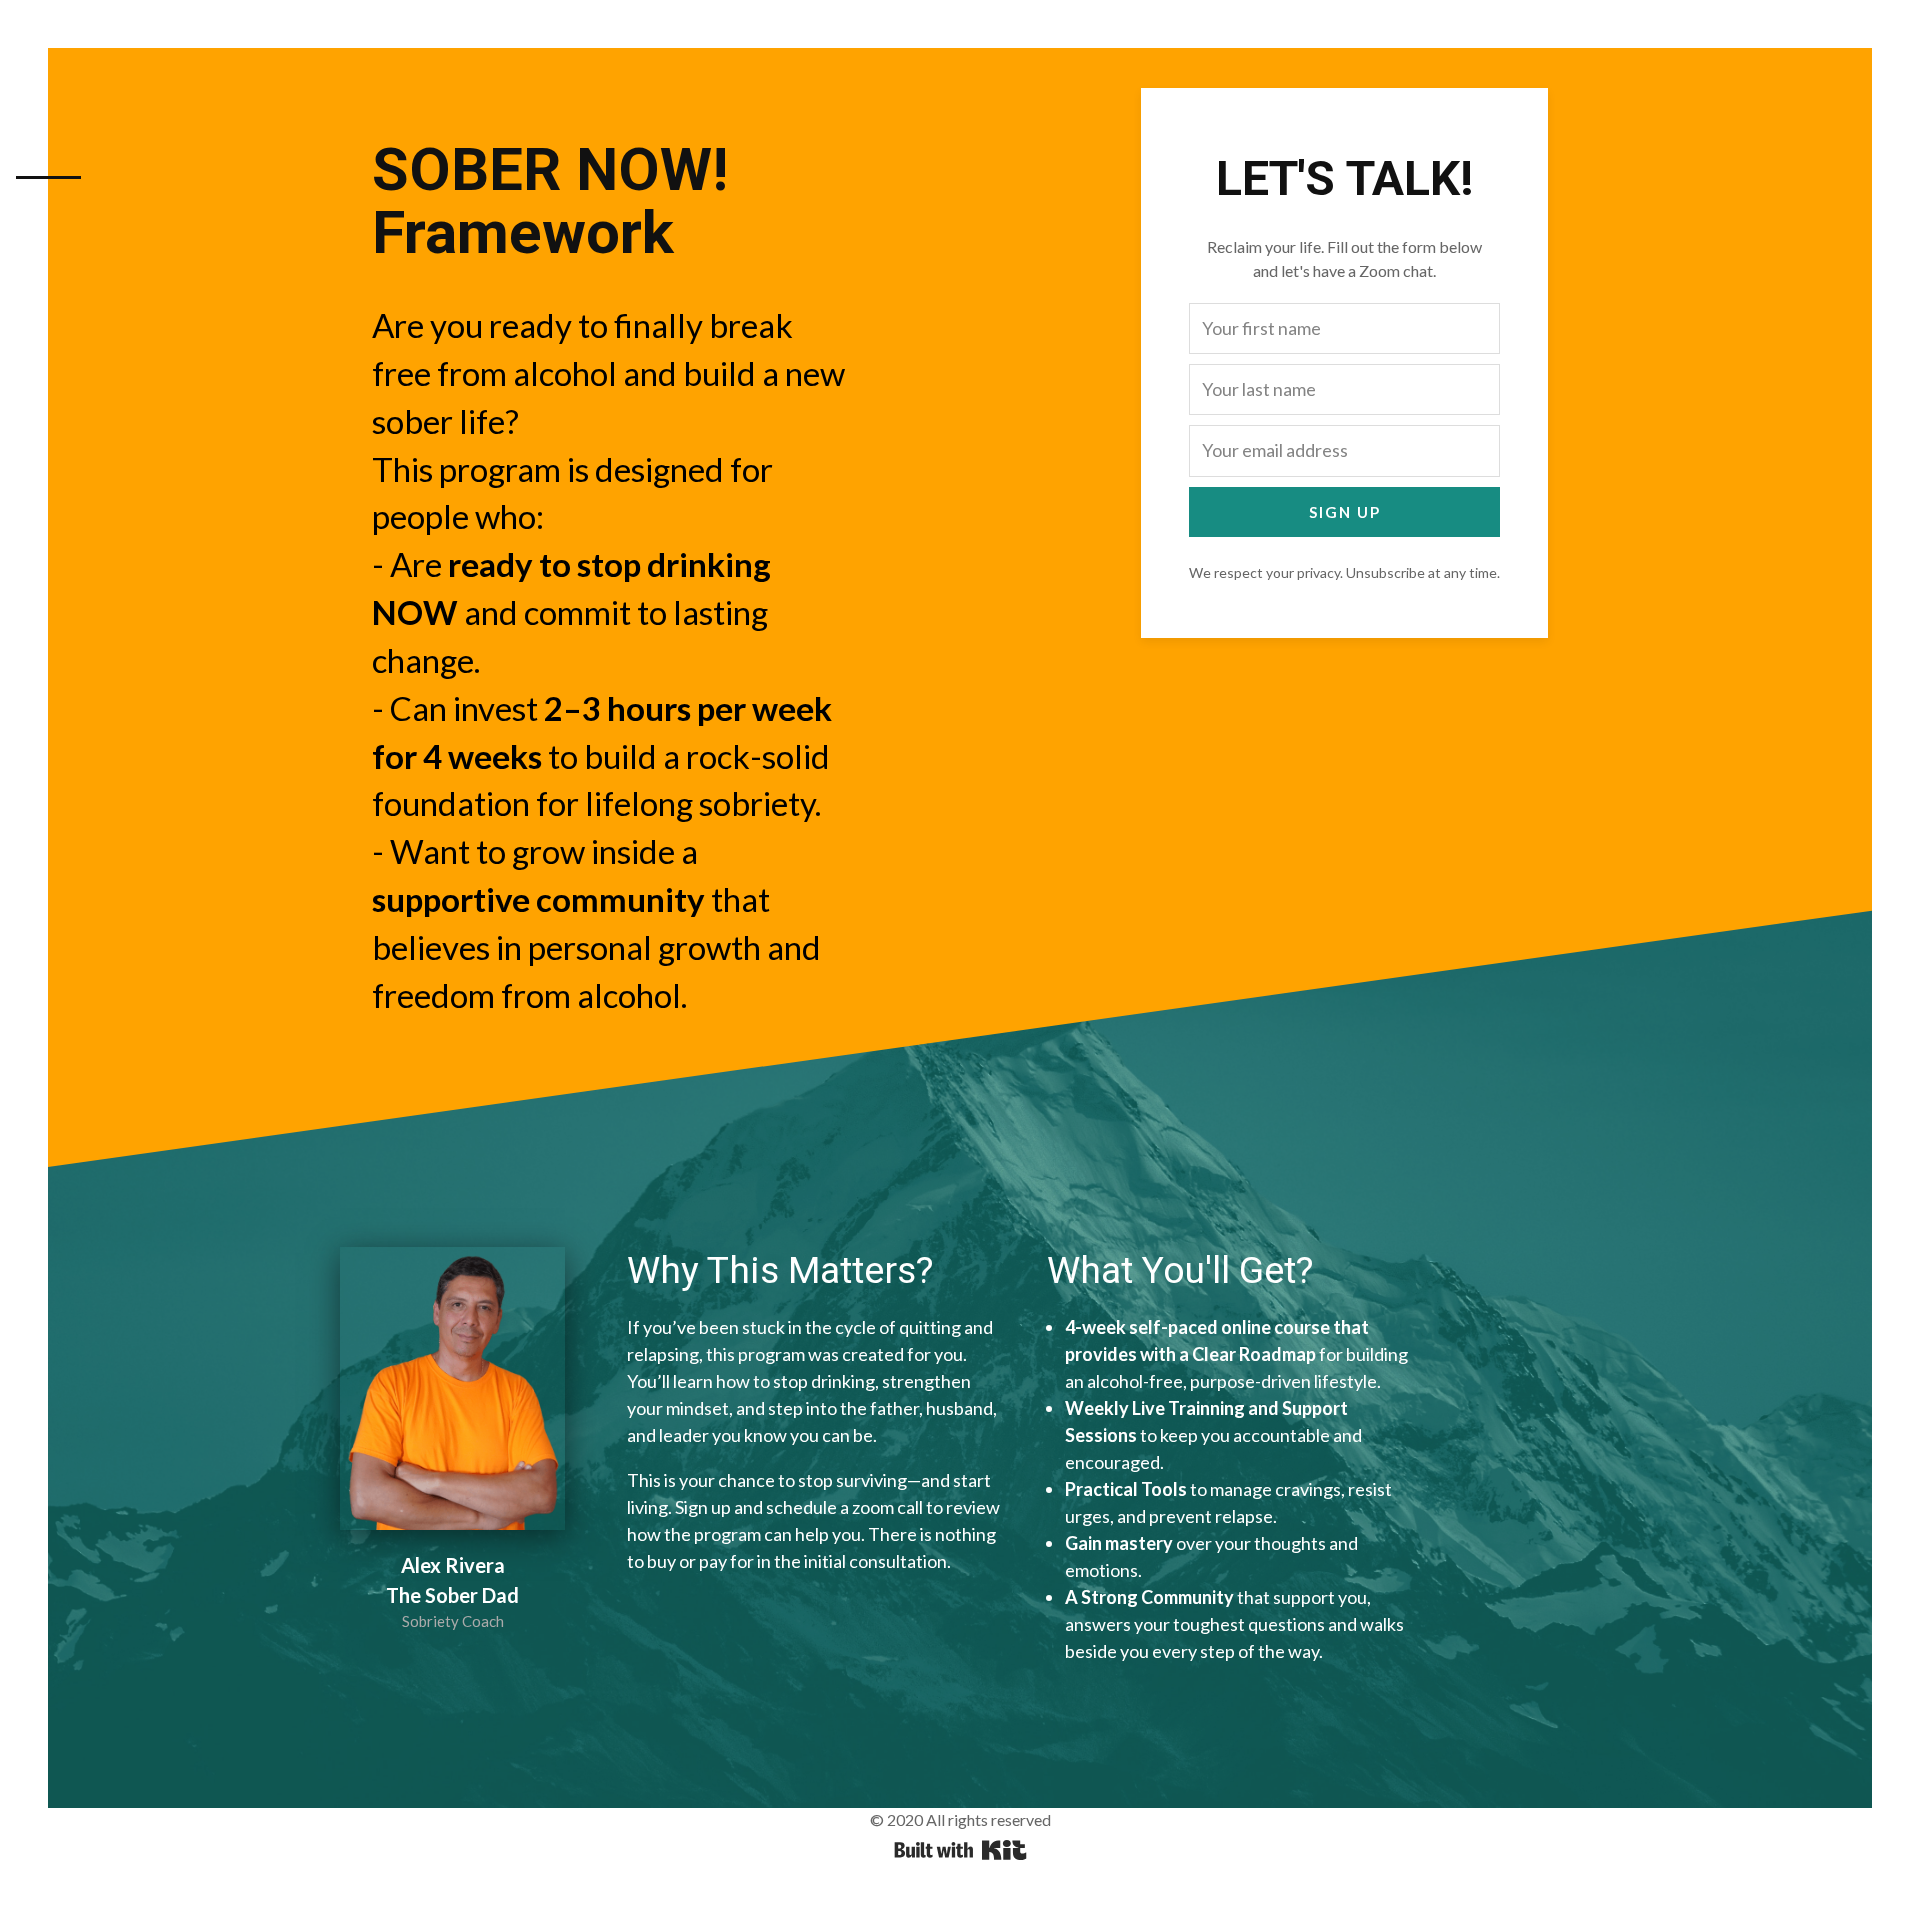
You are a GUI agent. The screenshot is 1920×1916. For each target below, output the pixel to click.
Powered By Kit (960, 1850)
